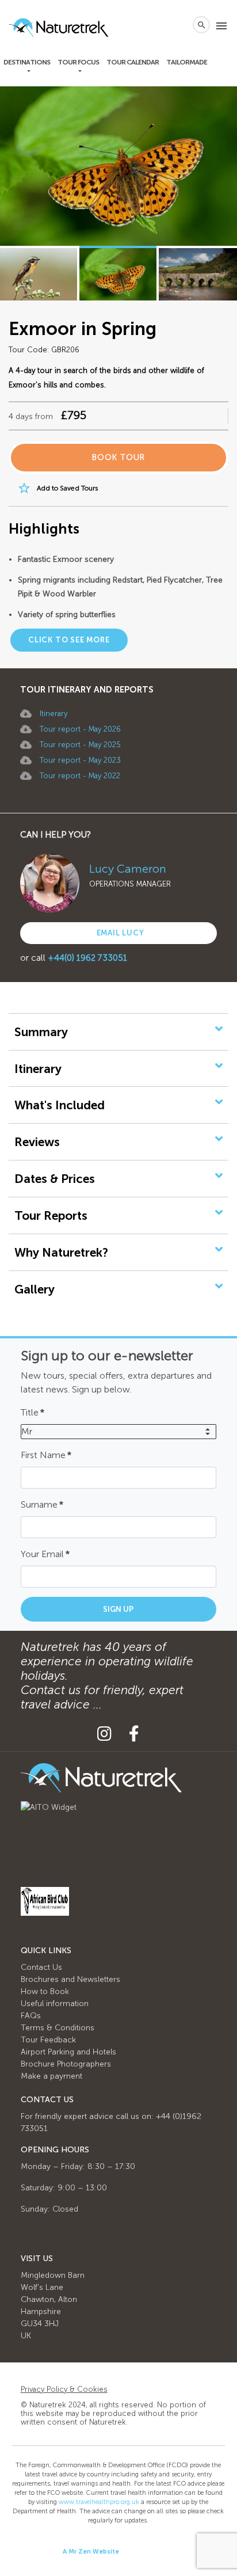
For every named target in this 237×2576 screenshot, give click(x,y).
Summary (41, 1032)
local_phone (178, 25)
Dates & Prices (55, 1179)
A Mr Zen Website (91, 2552)
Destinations (27, 62)
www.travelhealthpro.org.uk (99, 2502)
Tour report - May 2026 (80, 729)
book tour (118, 457)
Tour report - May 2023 (80, 760)
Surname (42, 1504)
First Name (46, 1455)
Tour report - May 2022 (80, 776)
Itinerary (53, 714)
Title (33, 1412)
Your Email (45, 1554)
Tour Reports (51, 1215)
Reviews (37, 1142)
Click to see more (69, 640)
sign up (118, 1609)
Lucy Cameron (128, 869)
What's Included (60, 1105)
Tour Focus (78, 62)
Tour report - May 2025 (80, 745)
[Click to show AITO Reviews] (49, 1807)
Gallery (35, 1289)
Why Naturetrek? (61, 1252)
